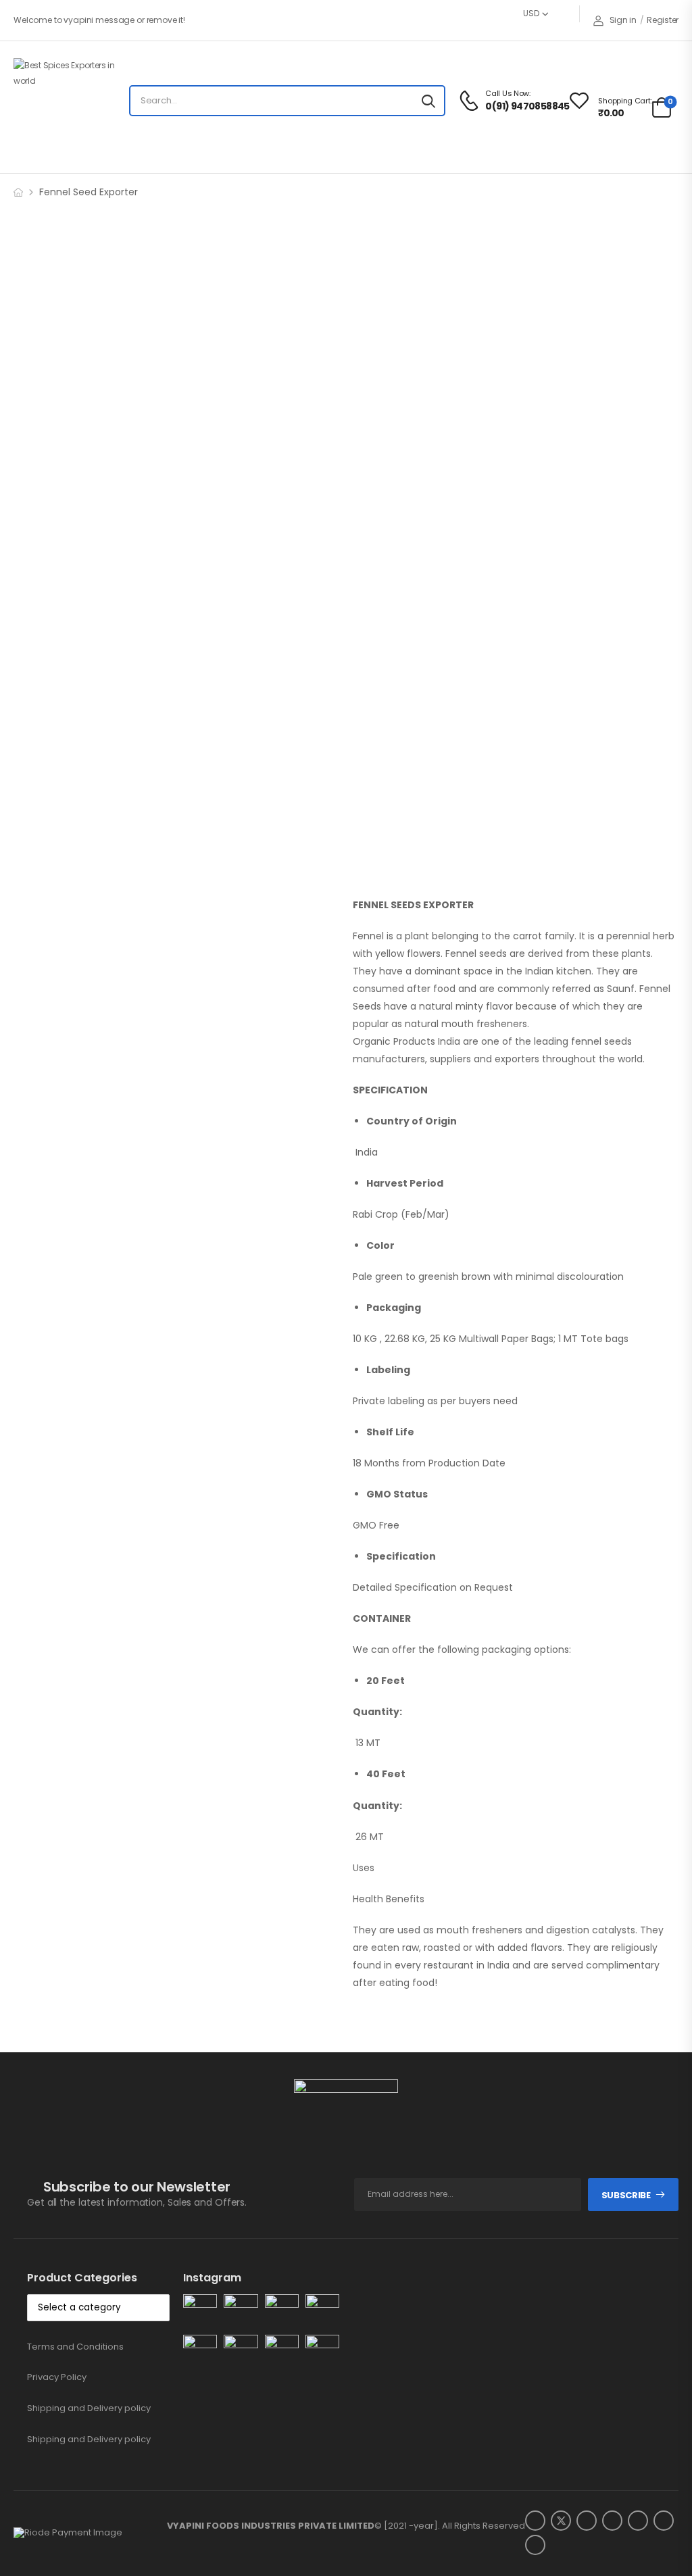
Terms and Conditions (75, 2347)
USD (531, 13)
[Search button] (428, 101)
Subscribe (626, 2195)
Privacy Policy (57, 2377)
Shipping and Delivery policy (89, 2408)
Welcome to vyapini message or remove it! (99, 20)
